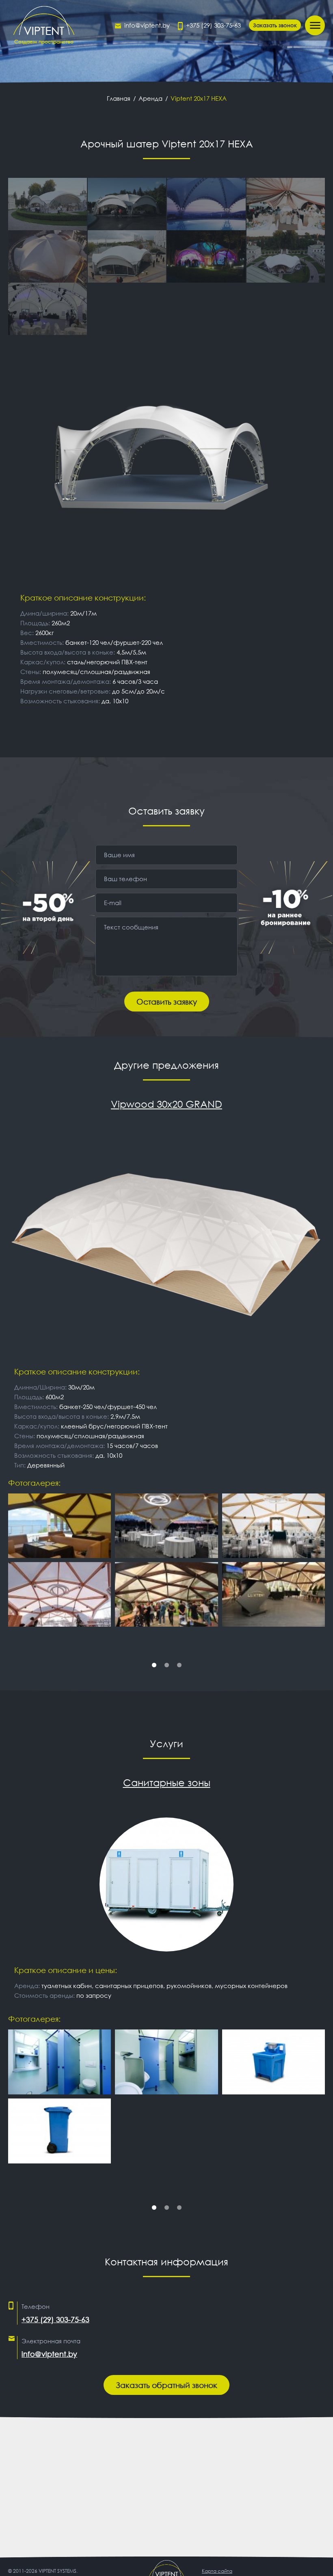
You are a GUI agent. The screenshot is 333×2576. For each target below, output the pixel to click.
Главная (119, 98)
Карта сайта (217, 2571)
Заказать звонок (275, 25)
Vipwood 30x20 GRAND (166, 1104)
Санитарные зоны (167, 1783)
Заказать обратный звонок (166, 2385)
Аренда (150, 98)
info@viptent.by (147, 25)
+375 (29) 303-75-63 (213, 25)
